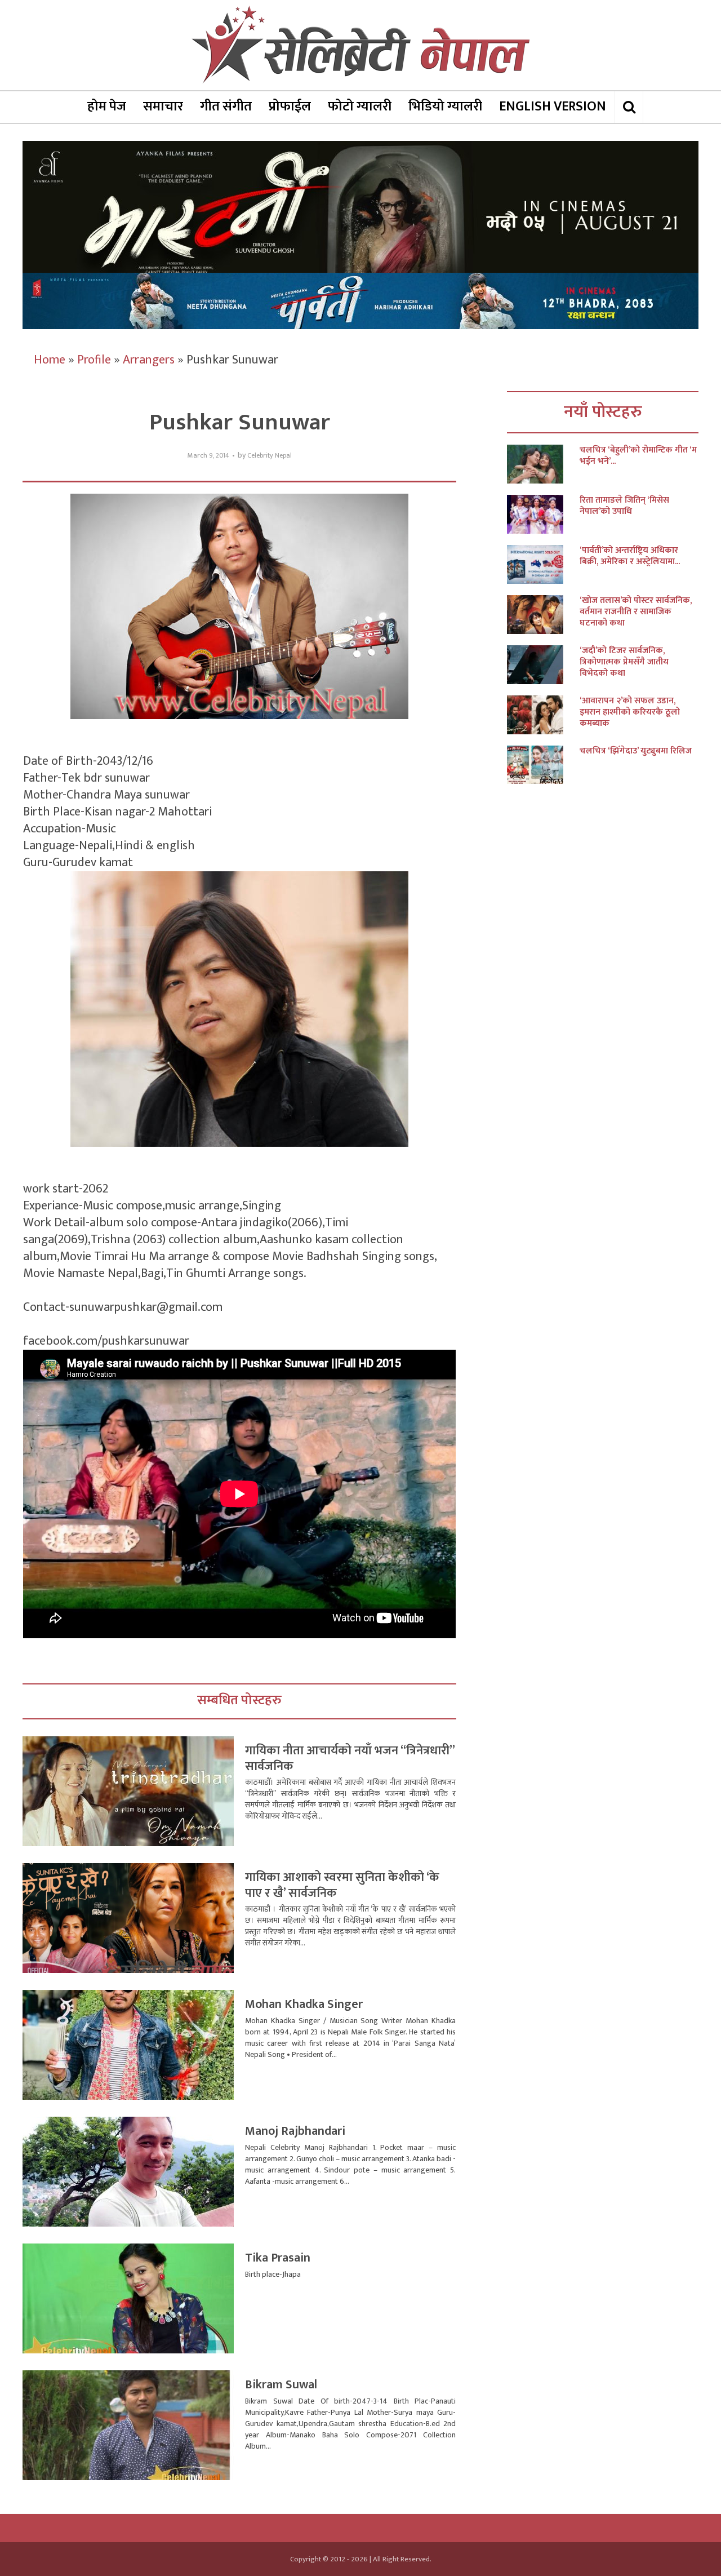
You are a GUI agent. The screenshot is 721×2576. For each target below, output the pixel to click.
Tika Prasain (278, 2258)
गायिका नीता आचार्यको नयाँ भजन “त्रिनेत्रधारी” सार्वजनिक (350, 1759)
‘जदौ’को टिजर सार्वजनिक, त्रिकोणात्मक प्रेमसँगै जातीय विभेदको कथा (624, 662)
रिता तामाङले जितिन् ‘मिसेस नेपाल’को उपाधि (624, 506)
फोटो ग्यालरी (360, 107)
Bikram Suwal (281, 2385)
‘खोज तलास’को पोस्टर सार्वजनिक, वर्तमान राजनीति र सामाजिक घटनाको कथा (636, 612)
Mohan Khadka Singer (304, 2004)
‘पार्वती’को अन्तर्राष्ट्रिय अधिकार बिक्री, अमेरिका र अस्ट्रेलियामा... (630, 556)
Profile (94, 360)
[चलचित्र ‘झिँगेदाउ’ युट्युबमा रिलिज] (543, 765)
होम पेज (107, 107)
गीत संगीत (226, 107)
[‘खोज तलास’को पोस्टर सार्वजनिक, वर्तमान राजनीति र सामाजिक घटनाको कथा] (543, 615)
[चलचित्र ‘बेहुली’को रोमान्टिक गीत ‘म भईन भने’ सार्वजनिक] (543, 464)
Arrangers (149, 360)
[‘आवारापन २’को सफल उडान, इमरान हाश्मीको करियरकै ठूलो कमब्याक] (543, 715)
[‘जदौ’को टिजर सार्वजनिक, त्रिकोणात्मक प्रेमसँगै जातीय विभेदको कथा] (543, 665)
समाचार (163, 107)
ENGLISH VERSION (553, 107)
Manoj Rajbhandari (295, 2131)
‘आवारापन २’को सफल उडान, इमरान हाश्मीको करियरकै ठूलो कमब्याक (630, 712)
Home (50, 360)
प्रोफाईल (290, 107)
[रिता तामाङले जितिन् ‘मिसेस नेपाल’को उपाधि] (543, 514)
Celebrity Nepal (270, 456)
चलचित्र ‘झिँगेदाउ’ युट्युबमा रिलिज (636, 751)
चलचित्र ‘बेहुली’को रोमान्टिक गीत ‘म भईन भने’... (638, 456)
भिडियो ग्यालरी (445, 107)
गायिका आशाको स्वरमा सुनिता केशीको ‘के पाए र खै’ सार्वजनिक (342, 1885)
